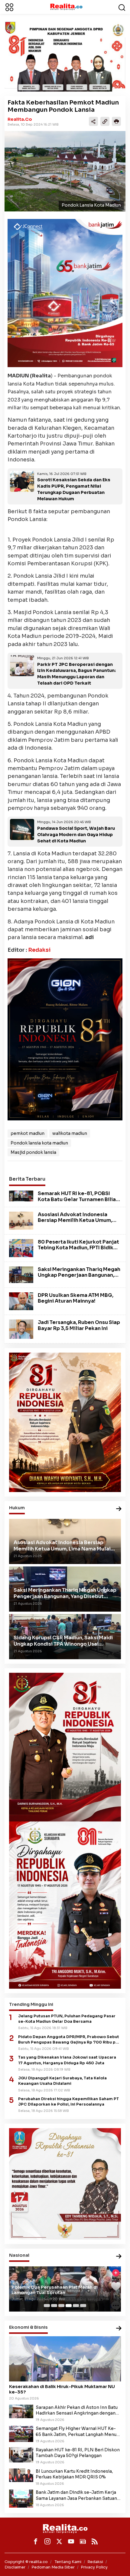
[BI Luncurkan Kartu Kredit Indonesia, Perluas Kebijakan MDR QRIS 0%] (21, 2475)
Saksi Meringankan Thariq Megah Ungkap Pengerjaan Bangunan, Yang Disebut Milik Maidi (79, 1275)
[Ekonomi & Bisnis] (119, 2329)
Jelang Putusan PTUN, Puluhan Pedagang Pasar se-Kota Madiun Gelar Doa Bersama (67, 2019)
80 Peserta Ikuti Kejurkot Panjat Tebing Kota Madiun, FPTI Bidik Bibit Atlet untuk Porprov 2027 (78, 1248)
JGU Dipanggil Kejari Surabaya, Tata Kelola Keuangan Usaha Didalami (62, 2081)
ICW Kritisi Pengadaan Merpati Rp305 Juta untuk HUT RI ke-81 (59, 2290)
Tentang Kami (68, 2562)
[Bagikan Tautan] (93, 121)
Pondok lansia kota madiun (39, 1143)
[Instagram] (47, 2541)
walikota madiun (70, 1133)
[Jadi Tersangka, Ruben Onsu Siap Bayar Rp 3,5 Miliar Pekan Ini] (21, 1329)
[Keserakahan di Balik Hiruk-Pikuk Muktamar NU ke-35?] (65, 2359)
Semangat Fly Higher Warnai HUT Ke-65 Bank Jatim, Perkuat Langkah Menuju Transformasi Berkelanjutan (78, 2431)
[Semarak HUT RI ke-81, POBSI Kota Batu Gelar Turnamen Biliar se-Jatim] (21, 1196)
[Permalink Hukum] (119, 1509)
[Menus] (9, 7)
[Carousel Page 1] (47, 2306)
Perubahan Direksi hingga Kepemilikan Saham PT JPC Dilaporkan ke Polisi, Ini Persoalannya (68, 2102)
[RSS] (95, 2541)
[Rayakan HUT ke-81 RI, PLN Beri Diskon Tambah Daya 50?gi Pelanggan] (21, 2454)
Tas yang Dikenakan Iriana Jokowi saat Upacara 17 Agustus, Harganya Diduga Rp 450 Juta (67, 2060)
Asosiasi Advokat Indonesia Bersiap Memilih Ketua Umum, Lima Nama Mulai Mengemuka (75, 1220)
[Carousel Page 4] (69, 2306)
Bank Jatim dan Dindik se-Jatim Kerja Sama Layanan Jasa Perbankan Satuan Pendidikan (76, 2495)
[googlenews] (83, 2541)
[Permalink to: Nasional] (119, 2257)
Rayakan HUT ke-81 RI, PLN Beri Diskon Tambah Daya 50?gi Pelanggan (78, 2453)
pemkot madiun (28, 1133)
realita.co (20, 119)
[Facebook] (36, 2541)
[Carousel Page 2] (54, 2306)
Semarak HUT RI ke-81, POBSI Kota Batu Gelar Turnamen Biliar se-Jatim (78, 1199)
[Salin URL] (105, 121)
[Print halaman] (116, 121)
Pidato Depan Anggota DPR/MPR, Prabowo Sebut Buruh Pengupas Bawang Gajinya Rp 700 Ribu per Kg (69, 2040)
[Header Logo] (66, 7)
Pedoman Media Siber (53, 2567)
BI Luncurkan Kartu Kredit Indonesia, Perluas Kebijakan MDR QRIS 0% (74, 2474)
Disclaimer (15, 2567)
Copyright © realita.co (26, 2562)
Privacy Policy (94, 2567)
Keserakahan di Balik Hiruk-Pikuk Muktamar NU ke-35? (62, 2389)
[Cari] (122, 7)
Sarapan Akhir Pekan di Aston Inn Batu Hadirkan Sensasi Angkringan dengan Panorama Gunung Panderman (77, 2410)
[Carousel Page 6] (83, 2306)
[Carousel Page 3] (61, 2306)
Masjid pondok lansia (33, 1152)
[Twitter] (59, 2541)
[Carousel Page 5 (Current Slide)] (76, 2306)
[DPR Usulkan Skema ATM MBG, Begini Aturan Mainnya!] (21, 1301)
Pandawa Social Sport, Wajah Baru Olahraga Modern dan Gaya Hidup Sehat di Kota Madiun (76, 835)
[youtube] (71, 2541)
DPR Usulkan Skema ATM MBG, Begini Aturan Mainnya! (76, 1298)
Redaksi (39, 950)
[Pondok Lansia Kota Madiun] (65, 171)
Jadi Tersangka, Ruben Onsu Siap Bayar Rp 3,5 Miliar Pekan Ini (79, 1325)
